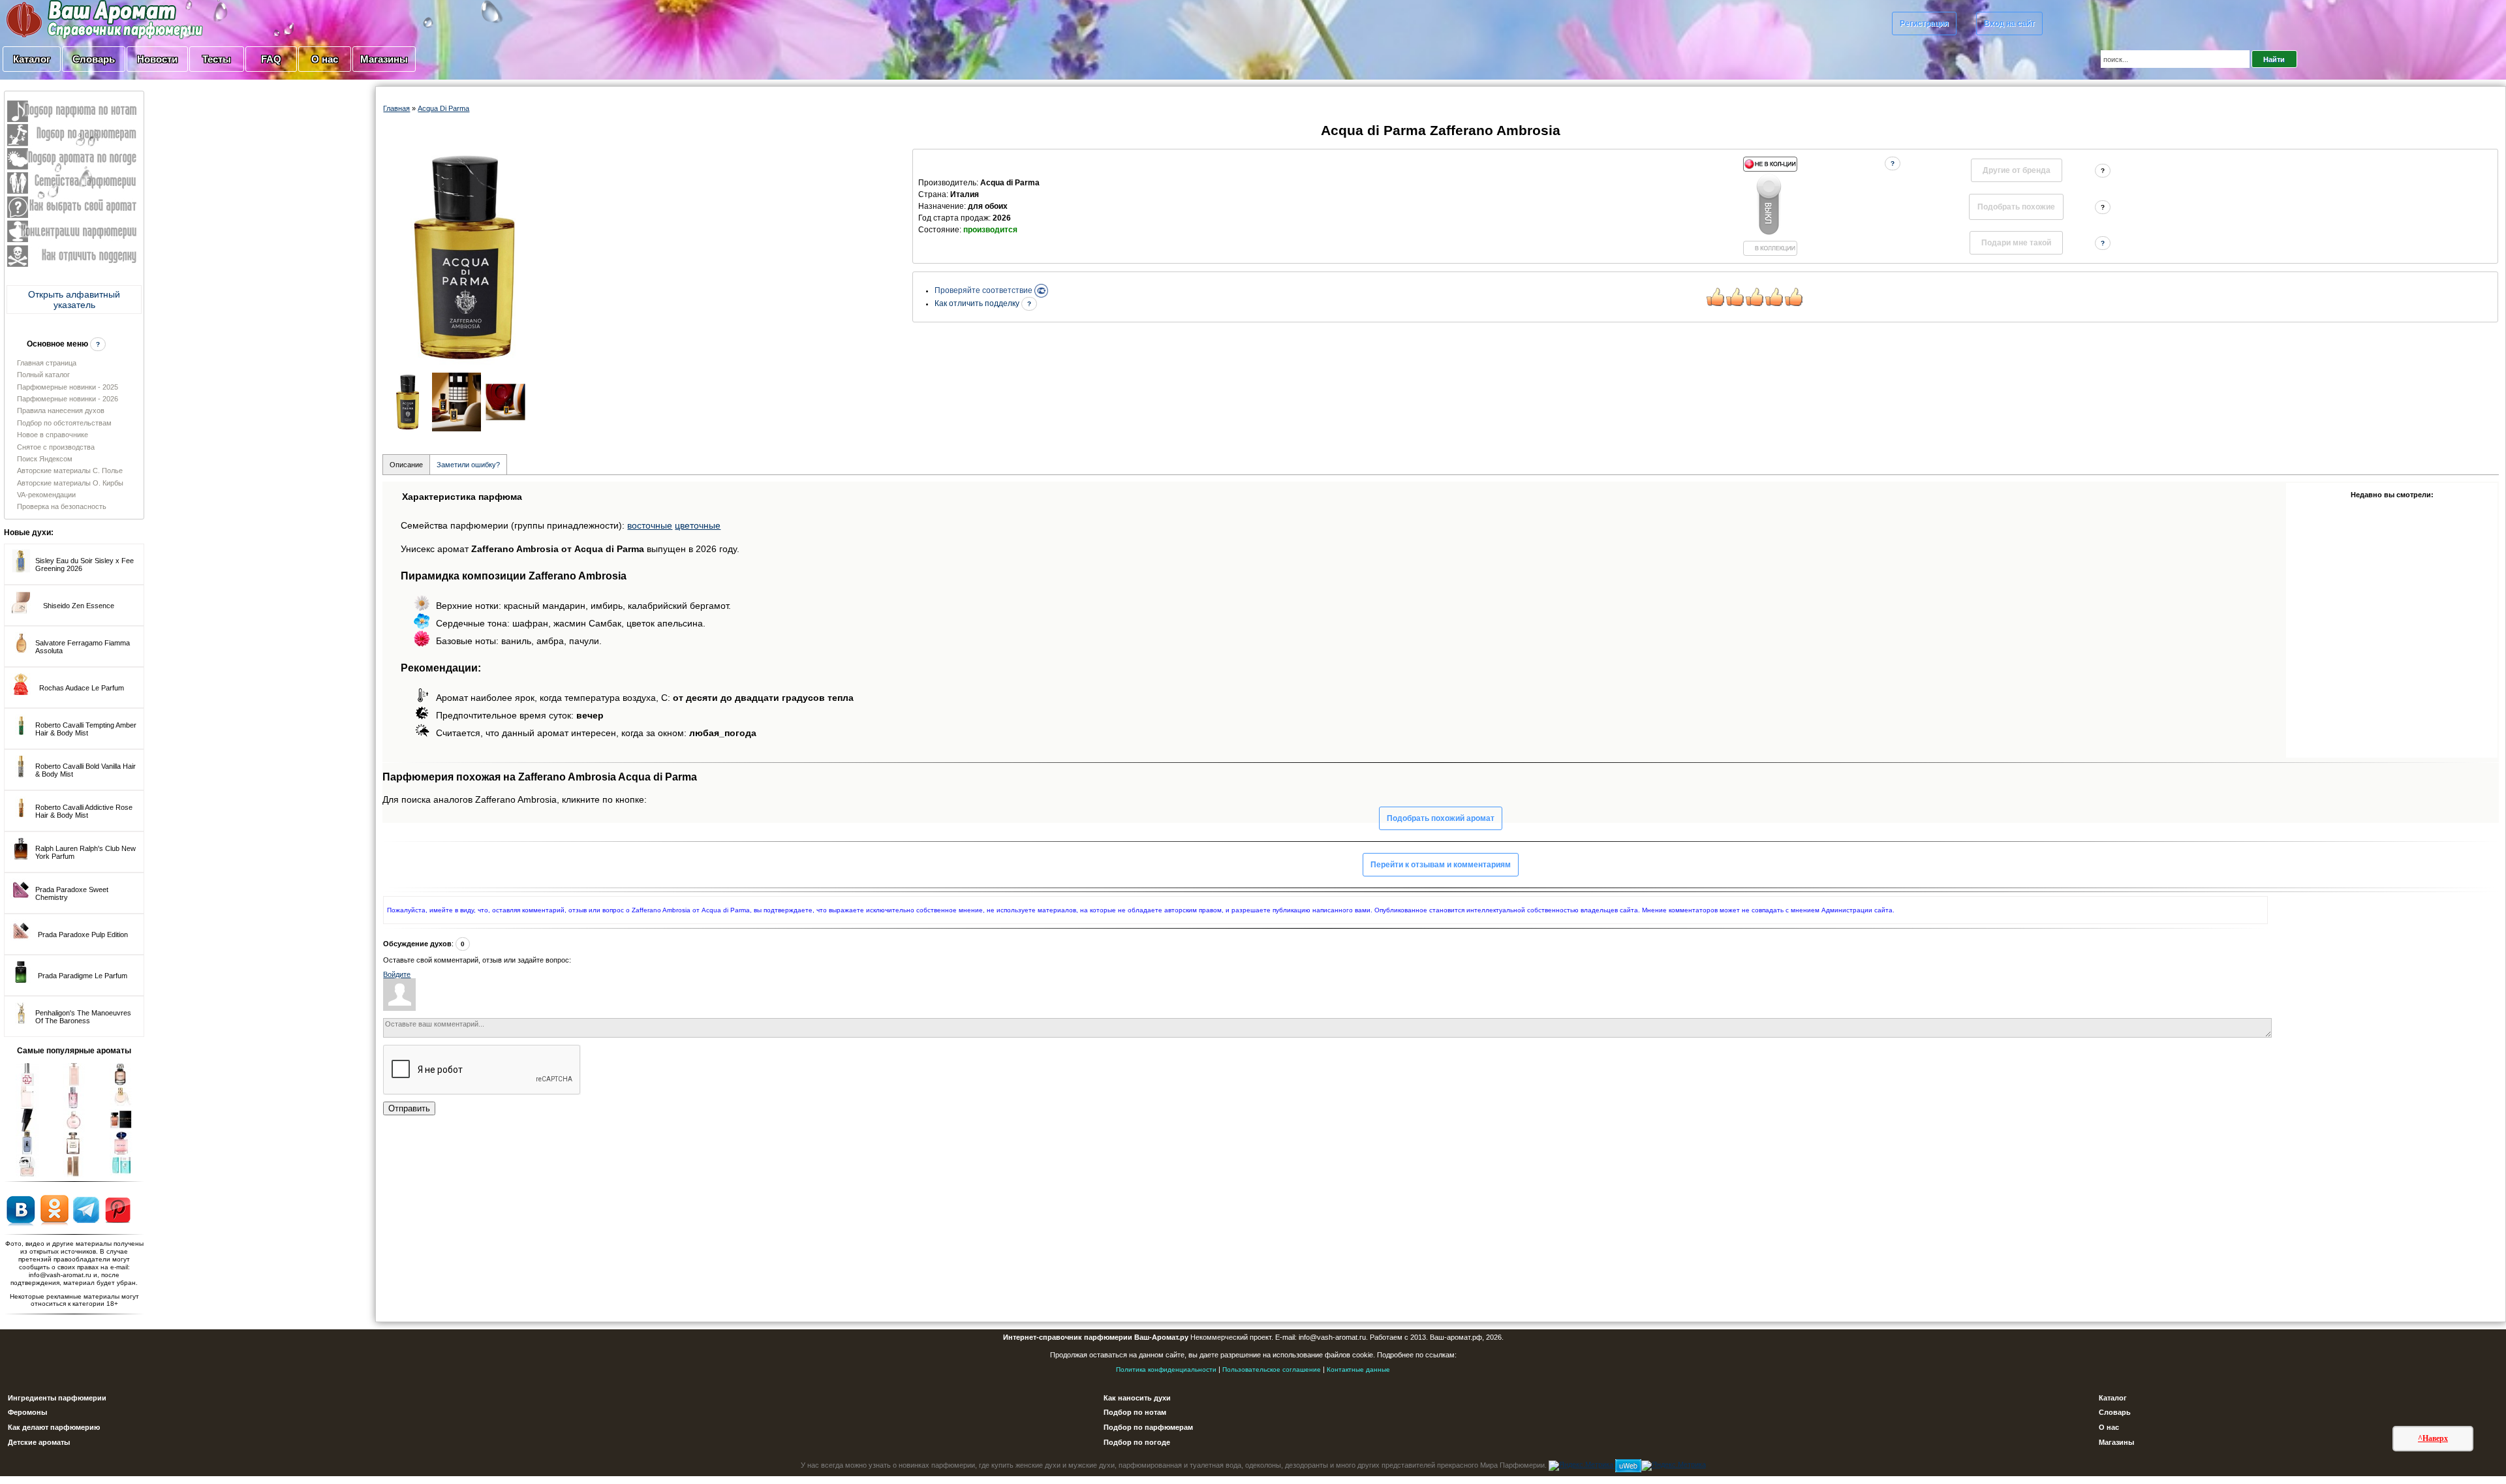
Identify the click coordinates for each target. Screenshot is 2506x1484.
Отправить (409, 1108)
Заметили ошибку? (468, 465)
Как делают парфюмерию (54, 1427)
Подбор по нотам (1135, 1412)
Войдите (397, 974)
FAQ (271, 59)
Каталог (32, 59)
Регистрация (1924, 23)
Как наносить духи (1137, 1398)
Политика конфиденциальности (1166, 1369)
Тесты (217, 59)
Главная (396, 108)
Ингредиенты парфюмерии (57, 1398)
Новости (157, 59)
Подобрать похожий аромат (1441, 818)
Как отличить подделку (978, 303)
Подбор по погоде (1137, 1442)
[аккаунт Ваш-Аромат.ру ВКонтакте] (21, 1209)
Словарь (94, 59)
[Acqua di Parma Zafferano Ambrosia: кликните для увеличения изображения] (465, 257)
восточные (650, 525)
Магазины (384, 59)
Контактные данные (1358, 1369)
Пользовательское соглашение (1272, 1369)
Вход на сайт (2009, 23)
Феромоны (27, 1412)
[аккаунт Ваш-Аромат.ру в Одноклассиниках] (54, 1209)
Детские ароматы (39, 1442)
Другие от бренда (2017, 170)
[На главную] (72, 19)
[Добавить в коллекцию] (1770, 206)
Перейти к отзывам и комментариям (1441, 865)
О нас (325, 59)
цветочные (698, 525)
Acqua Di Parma (443, 108)
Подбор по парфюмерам (1148, 1427)
